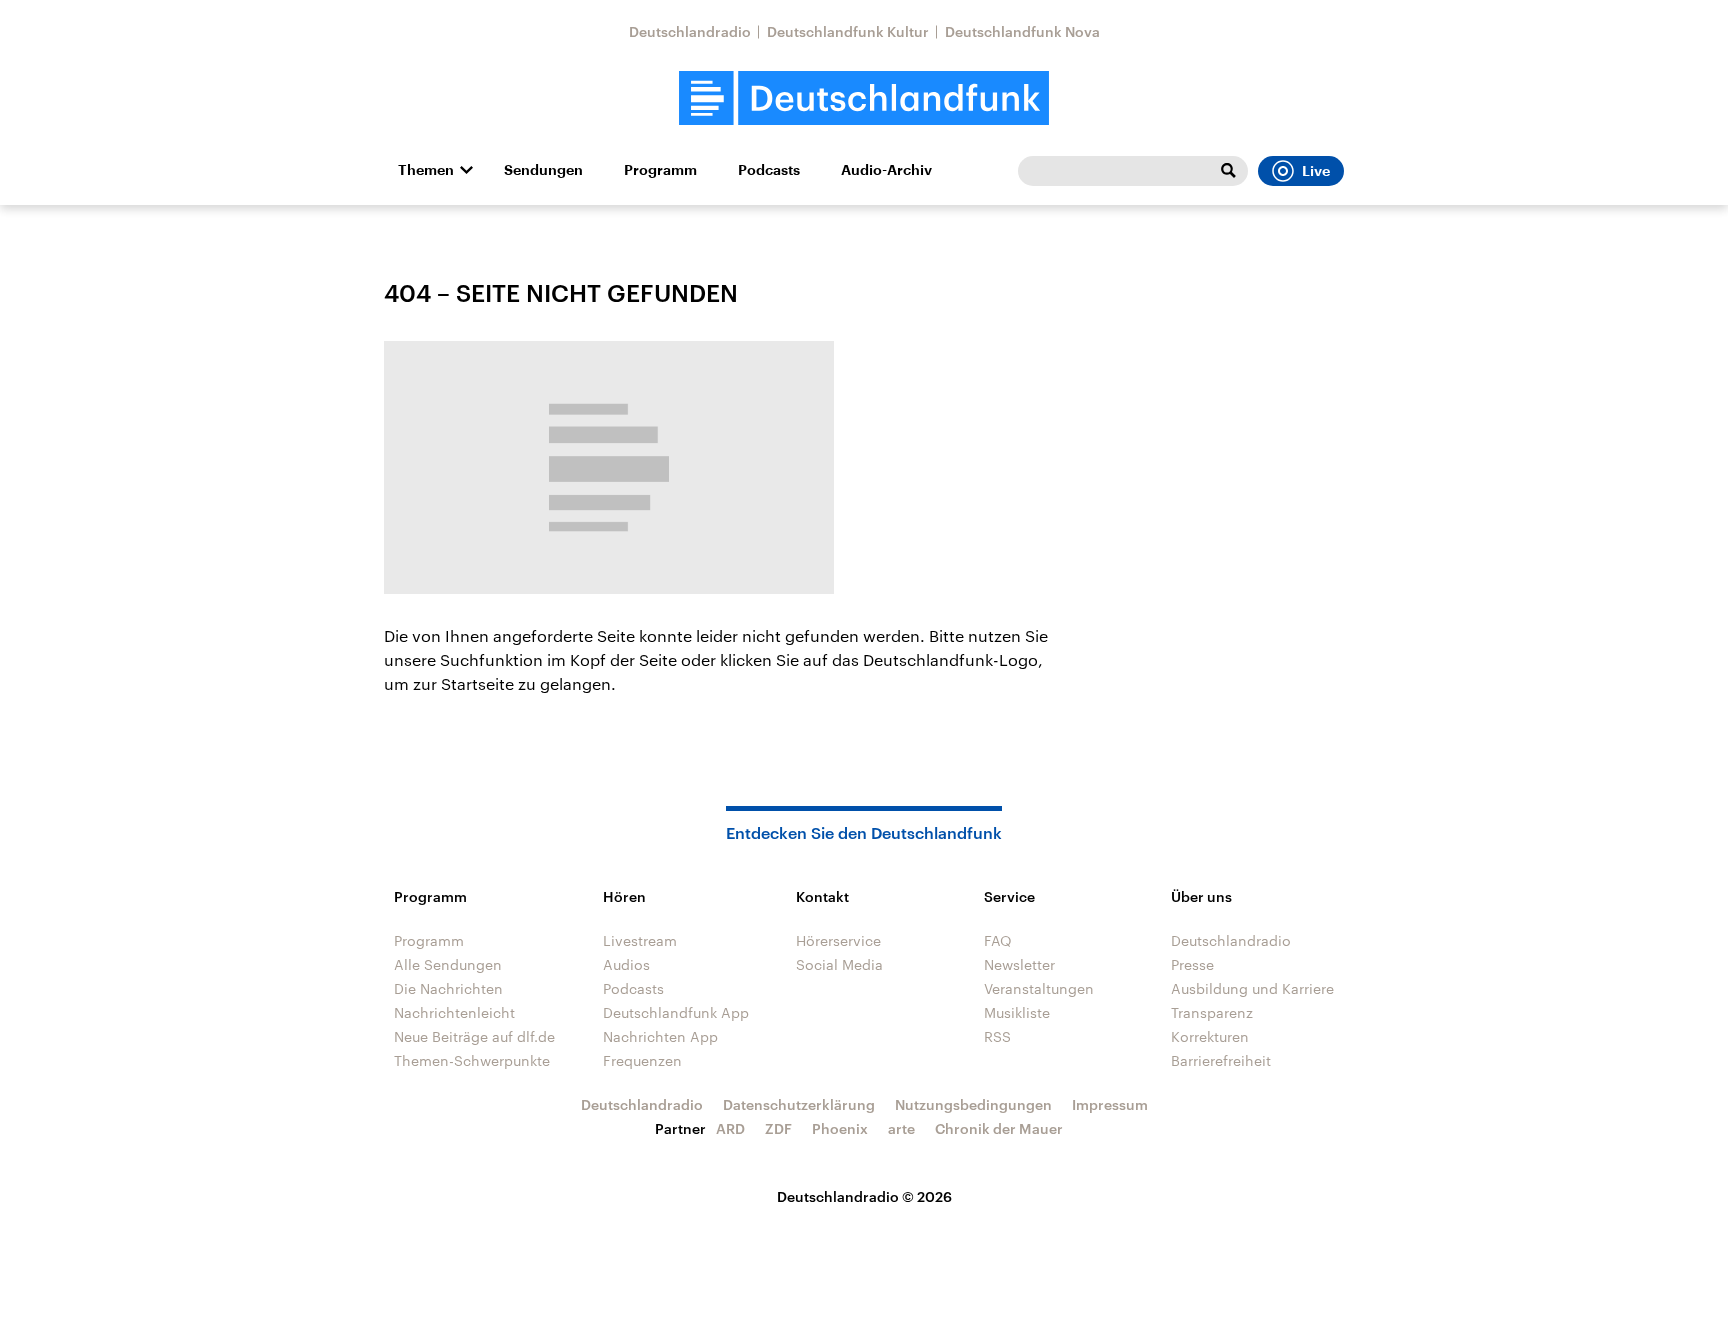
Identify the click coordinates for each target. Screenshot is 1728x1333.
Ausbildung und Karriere (1252, 988)
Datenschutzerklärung (799, 1104)
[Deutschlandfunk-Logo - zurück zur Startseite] (864, 98)
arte (901, 1128)
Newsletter (1019, 964)
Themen (426, 170)
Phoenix (840, 1128)
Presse (1192, 964)
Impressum (1110, 1104)
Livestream (640, 940)
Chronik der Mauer (999, 1128)
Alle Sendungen (448, 964)
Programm (660, 170)
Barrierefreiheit (1221, 1060)
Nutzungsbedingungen (973, 1104)
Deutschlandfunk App (676, 1012)
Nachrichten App (660, 1036)
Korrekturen (1210, 1036)
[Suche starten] (1228, 171)
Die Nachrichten (448, 988)
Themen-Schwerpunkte (472, 1060)
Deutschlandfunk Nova (1022, 31)
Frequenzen (642, 1060)
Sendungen (543, 170)
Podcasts (769, 170)
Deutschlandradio (690, 31)
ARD (730, 1128)
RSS (997, 1036)
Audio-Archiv (886, 170)
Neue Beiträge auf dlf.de (474, 1036)
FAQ (998, 940)
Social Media (839, 964)
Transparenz (1212, 1012)
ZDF (778, 1128)
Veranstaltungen (1039, 988)
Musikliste (1017, 1012)
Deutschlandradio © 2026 (864, 1196)
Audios (626, 964)
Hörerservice (838, 940)
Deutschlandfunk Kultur (848, 31)
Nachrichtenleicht (454, 1012)
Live (1316, 171)
